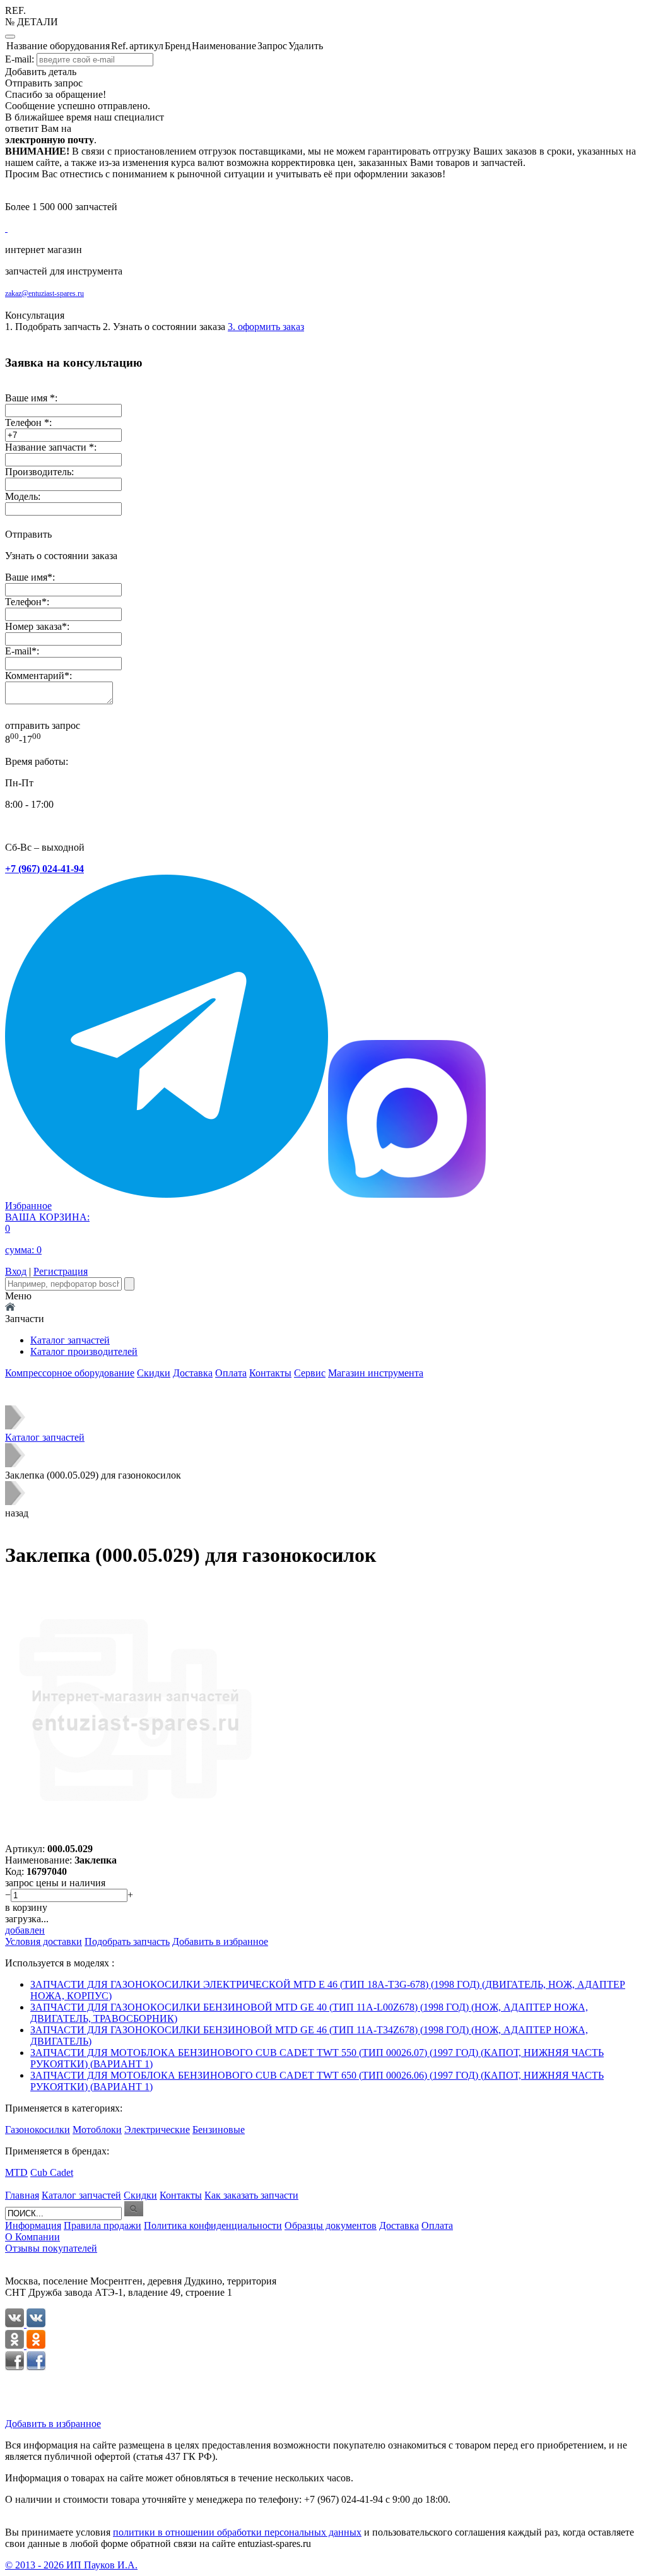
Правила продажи (103, 2225)
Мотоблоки (97, 2130)
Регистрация (61, 1271)
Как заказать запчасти (251, 2195)
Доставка (193, 1373)
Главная (22, 2195)
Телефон (23, 602)
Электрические (157, 2130)
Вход (16, 1271)
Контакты (270, 1373)
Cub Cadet (52, 2172)
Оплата (231, 1373)
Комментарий (35, 676)
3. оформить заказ (266, 327)
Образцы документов (331, 2225)
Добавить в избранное (53, 2424)
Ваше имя (26, 577)
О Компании (32, 2237)
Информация (33, 2225)
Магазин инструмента (376, 1373)
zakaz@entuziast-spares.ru (44, 293)
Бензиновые (219, 2130)
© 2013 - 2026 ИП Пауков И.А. (71, 2565)
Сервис (310, 1373)
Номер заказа (33, 626)
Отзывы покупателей (51, 2248)
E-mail (18, 651)
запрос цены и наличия (55, 1883)
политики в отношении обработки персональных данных (237, 2532)
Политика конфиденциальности (213, 2225)
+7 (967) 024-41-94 (44, 869)
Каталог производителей (84, 1351)
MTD (16, 2172)
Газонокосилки (38, 2130)
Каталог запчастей (70, 1340)
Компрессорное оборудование (70, 1373)
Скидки (154, 1373)
